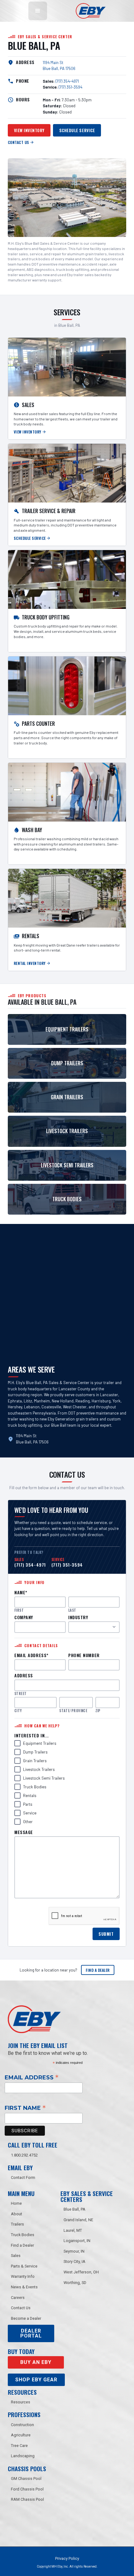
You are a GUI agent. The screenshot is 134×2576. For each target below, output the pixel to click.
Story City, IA (74, 2261)
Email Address (32, 2077)
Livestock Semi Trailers (44, 1778)
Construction (22, 2425)
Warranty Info (23, 2276)
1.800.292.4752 (24, 2155)
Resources (21, 2402)
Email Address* (31, 1655)
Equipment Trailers (40, 1743)
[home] (89, 11)
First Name (25, 2108)
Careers (18, 2298)
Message (24, 1832)
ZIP (98, 1711)
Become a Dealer (26, 2318)
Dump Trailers (35, 1752)
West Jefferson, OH (81, 2272)
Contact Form (23, 2178)
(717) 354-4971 (67, 81)
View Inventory (29, 130)
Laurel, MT (73, 2230)
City (18, 1711)
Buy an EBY (36, 2362)
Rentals (30, 1795)
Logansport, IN (77, 2241)
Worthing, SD (75, 2283)
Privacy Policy (67, 2558)
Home (16, 2203)
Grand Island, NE (78, 2220)
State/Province (73, 1711)
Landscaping (23, 2456)
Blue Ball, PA (74, 2209)
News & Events (24, 2287)
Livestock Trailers (39, 1769)
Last (72, 1610)
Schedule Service (77, 130)
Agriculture (21, 2435)
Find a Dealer (98, 1970)
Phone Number (84, 1655)
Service (30, 1813)
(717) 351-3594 (70, 87)
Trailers (17, 2224)
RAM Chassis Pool (27, 2499)
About (17, 2214)
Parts (28, 1804)
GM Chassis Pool (26, 2479)
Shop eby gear (36, 2380)
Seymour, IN (74, 2251)
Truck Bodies (35, 1787)
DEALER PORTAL (31, 2333)
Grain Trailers (35, 1761)
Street (21, 1694)
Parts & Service (24, 2266)
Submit (106, 1934)
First (19, 1610)
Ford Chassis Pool (27, 2489)
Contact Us (21, 2308)
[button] (38, 11)
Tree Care (19, 2446)
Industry (78, 1617)
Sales (16, 2256)
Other (28, 1822)
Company (24, 1617)
